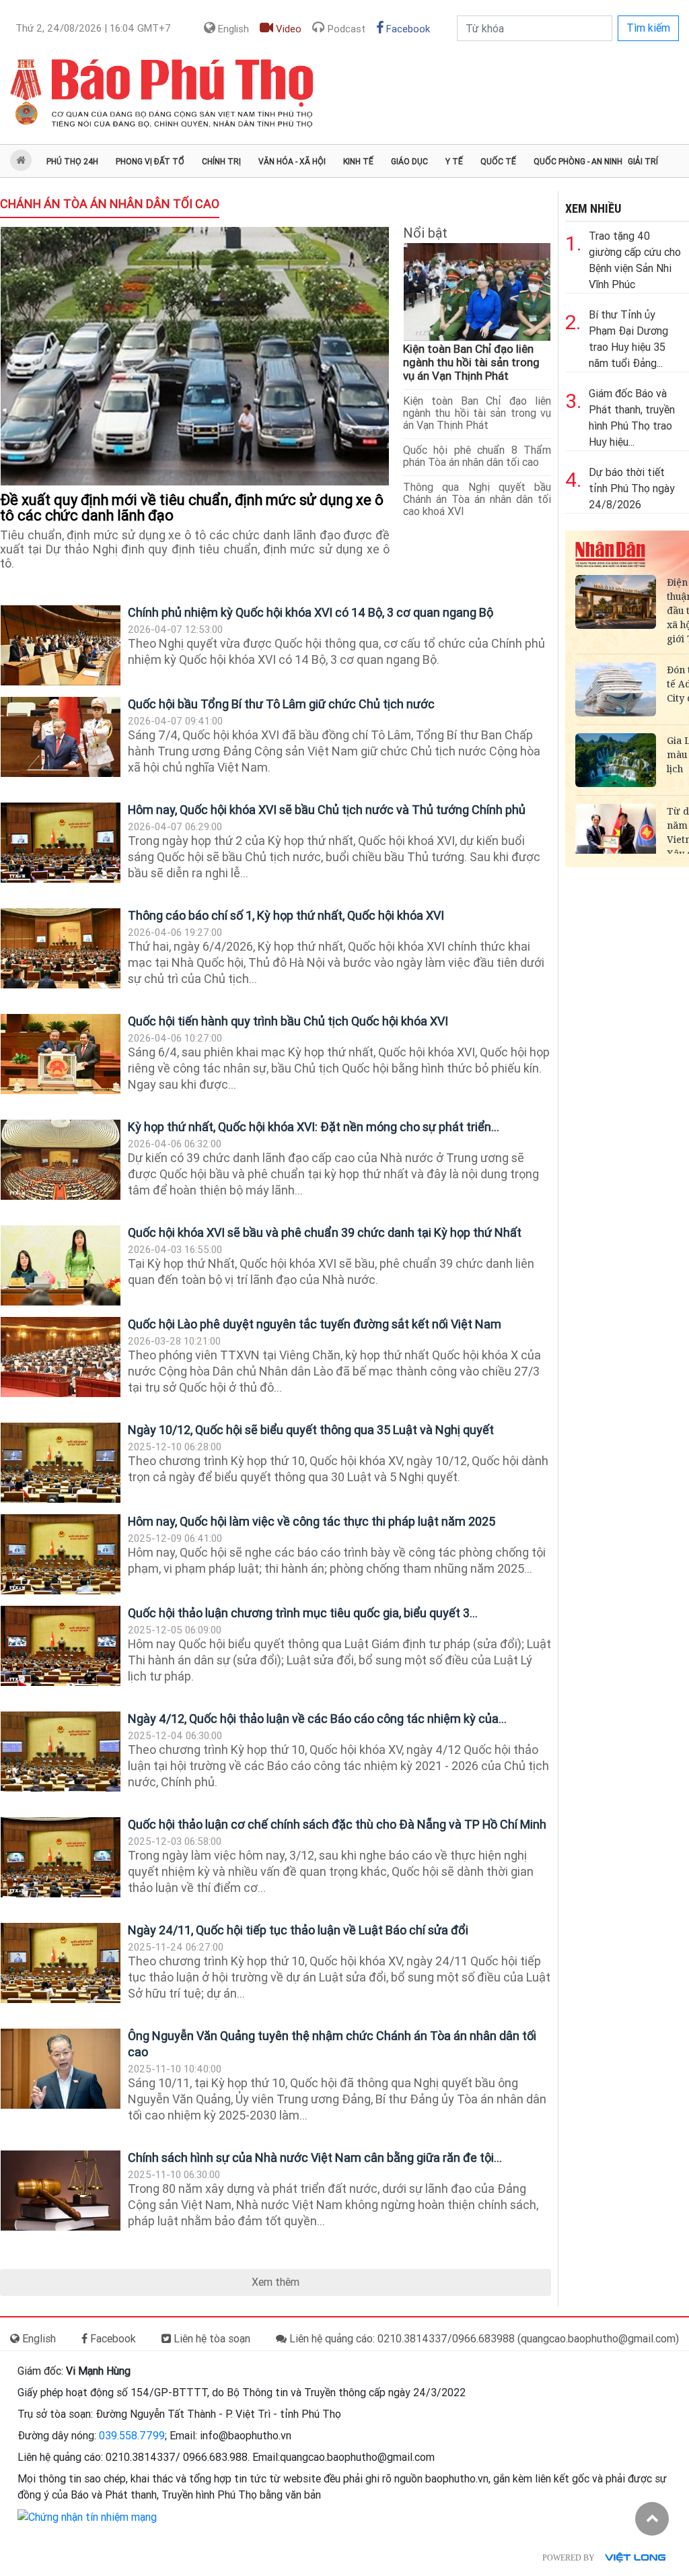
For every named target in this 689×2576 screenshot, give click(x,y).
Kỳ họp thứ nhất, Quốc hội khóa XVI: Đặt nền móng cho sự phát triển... (314, 1127)
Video (287, 29)
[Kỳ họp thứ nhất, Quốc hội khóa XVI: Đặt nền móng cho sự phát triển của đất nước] (61, 1160)
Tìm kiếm (648, 28)
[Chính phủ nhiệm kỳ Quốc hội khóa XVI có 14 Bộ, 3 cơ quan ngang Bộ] (61, 645)
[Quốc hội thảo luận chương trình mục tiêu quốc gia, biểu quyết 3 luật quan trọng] (61, 1646)
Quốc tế (498, 162)
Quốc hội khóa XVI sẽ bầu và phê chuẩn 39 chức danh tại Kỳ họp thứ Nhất (325, 1232)
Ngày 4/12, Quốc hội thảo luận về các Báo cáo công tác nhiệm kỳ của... (317, 1719)
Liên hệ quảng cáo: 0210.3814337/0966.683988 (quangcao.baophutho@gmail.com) (483, 2339)
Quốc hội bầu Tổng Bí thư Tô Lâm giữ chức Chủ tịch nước (281, 704)
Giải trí (643, 162)
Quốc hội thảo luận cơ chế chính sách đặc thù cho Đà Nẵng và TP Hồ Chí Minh (337, 1824)
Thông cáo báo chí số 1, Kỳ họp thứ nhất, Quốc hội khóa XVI (286, 915)
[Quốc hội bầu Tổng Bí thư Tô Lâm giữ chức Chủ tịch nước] (61, 737)
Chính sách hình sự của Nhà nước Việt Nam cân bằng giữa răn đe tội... (315, 2158)
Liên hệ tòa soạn (211, 2339)
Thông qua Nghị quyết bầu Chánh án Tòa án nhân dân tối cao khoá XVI (477, 499)
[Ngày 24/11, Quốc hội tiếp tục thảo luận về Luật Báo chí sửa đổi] (61, 1963)
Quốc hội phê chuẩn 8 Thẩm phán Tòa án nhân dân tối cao (477, 456)
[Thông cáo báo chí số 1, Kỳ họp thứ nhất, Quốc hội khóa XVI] (61, 948)
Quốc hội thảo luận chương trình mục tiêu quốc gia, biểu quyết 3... (303, 1613)
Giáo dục (409, 162)
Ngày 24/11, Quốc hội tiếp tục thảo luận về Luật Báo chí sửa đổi (298, 1930)
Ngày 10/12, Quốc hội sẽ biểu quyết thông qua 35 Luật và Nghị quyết (311, 1430)
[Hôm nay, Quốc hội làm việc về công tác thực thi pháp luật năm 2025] (61, 1554)
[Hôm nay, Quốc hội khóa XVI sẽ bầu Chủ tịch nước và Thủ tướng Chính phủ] (61, 843)
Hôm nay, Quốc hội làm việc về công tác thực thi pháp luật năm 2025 (312, 1521)
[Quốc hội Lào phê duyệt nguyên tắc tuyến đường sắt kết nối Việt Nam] (61, 1357)
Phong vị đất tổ (150, 162)
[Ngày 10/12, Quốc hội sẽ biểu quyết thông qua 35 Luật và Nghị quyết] (61, 1463)
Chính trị (221, 162)
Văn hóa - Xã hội (292, 162)
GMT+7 (93, 28)
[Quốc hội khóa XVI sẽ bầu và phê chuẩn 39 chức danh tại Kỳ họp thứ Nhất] (61, 1265)
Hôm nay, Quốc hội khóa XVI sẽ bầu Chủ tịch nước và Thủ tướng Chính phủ (327, 810)
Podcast (345, 29)
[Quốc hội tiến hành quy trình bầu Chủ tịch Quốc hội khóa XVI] (61, 1054)
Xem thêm (276, 2282)
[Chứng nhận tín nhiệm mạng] (87, 2516)
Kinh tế (358, 162)
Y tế (454, 162)
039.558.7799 (132, 2436)
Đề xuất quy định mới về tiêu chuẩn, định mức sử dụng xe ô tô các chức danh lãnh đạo (192, 508)
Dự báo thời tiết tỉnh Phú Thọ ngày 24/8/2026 (632, 488)
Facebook (407, 29)
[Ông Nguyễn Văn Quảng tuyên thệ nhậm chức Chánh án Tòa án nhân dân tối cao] (61, 2069)
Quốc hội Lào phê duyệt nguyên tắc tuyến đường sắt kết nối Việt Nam (315, 1324)
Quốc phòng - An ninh (578, 162)
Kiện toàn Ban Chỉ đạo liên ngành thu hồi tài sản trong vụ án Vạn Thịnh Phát (471, 362)
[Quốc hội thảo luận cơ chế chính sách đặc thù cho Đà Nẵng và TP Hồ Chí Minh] (61, 1857)
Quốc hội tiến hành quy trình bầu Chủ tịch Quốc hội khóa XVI (288, 1021)
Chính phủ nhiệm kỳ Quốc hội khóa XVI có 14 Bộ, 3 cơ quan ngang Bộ (311, 612)
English (232, 29)
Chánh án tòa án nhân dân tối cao (110, 204)
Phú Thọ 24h (72, 162)
